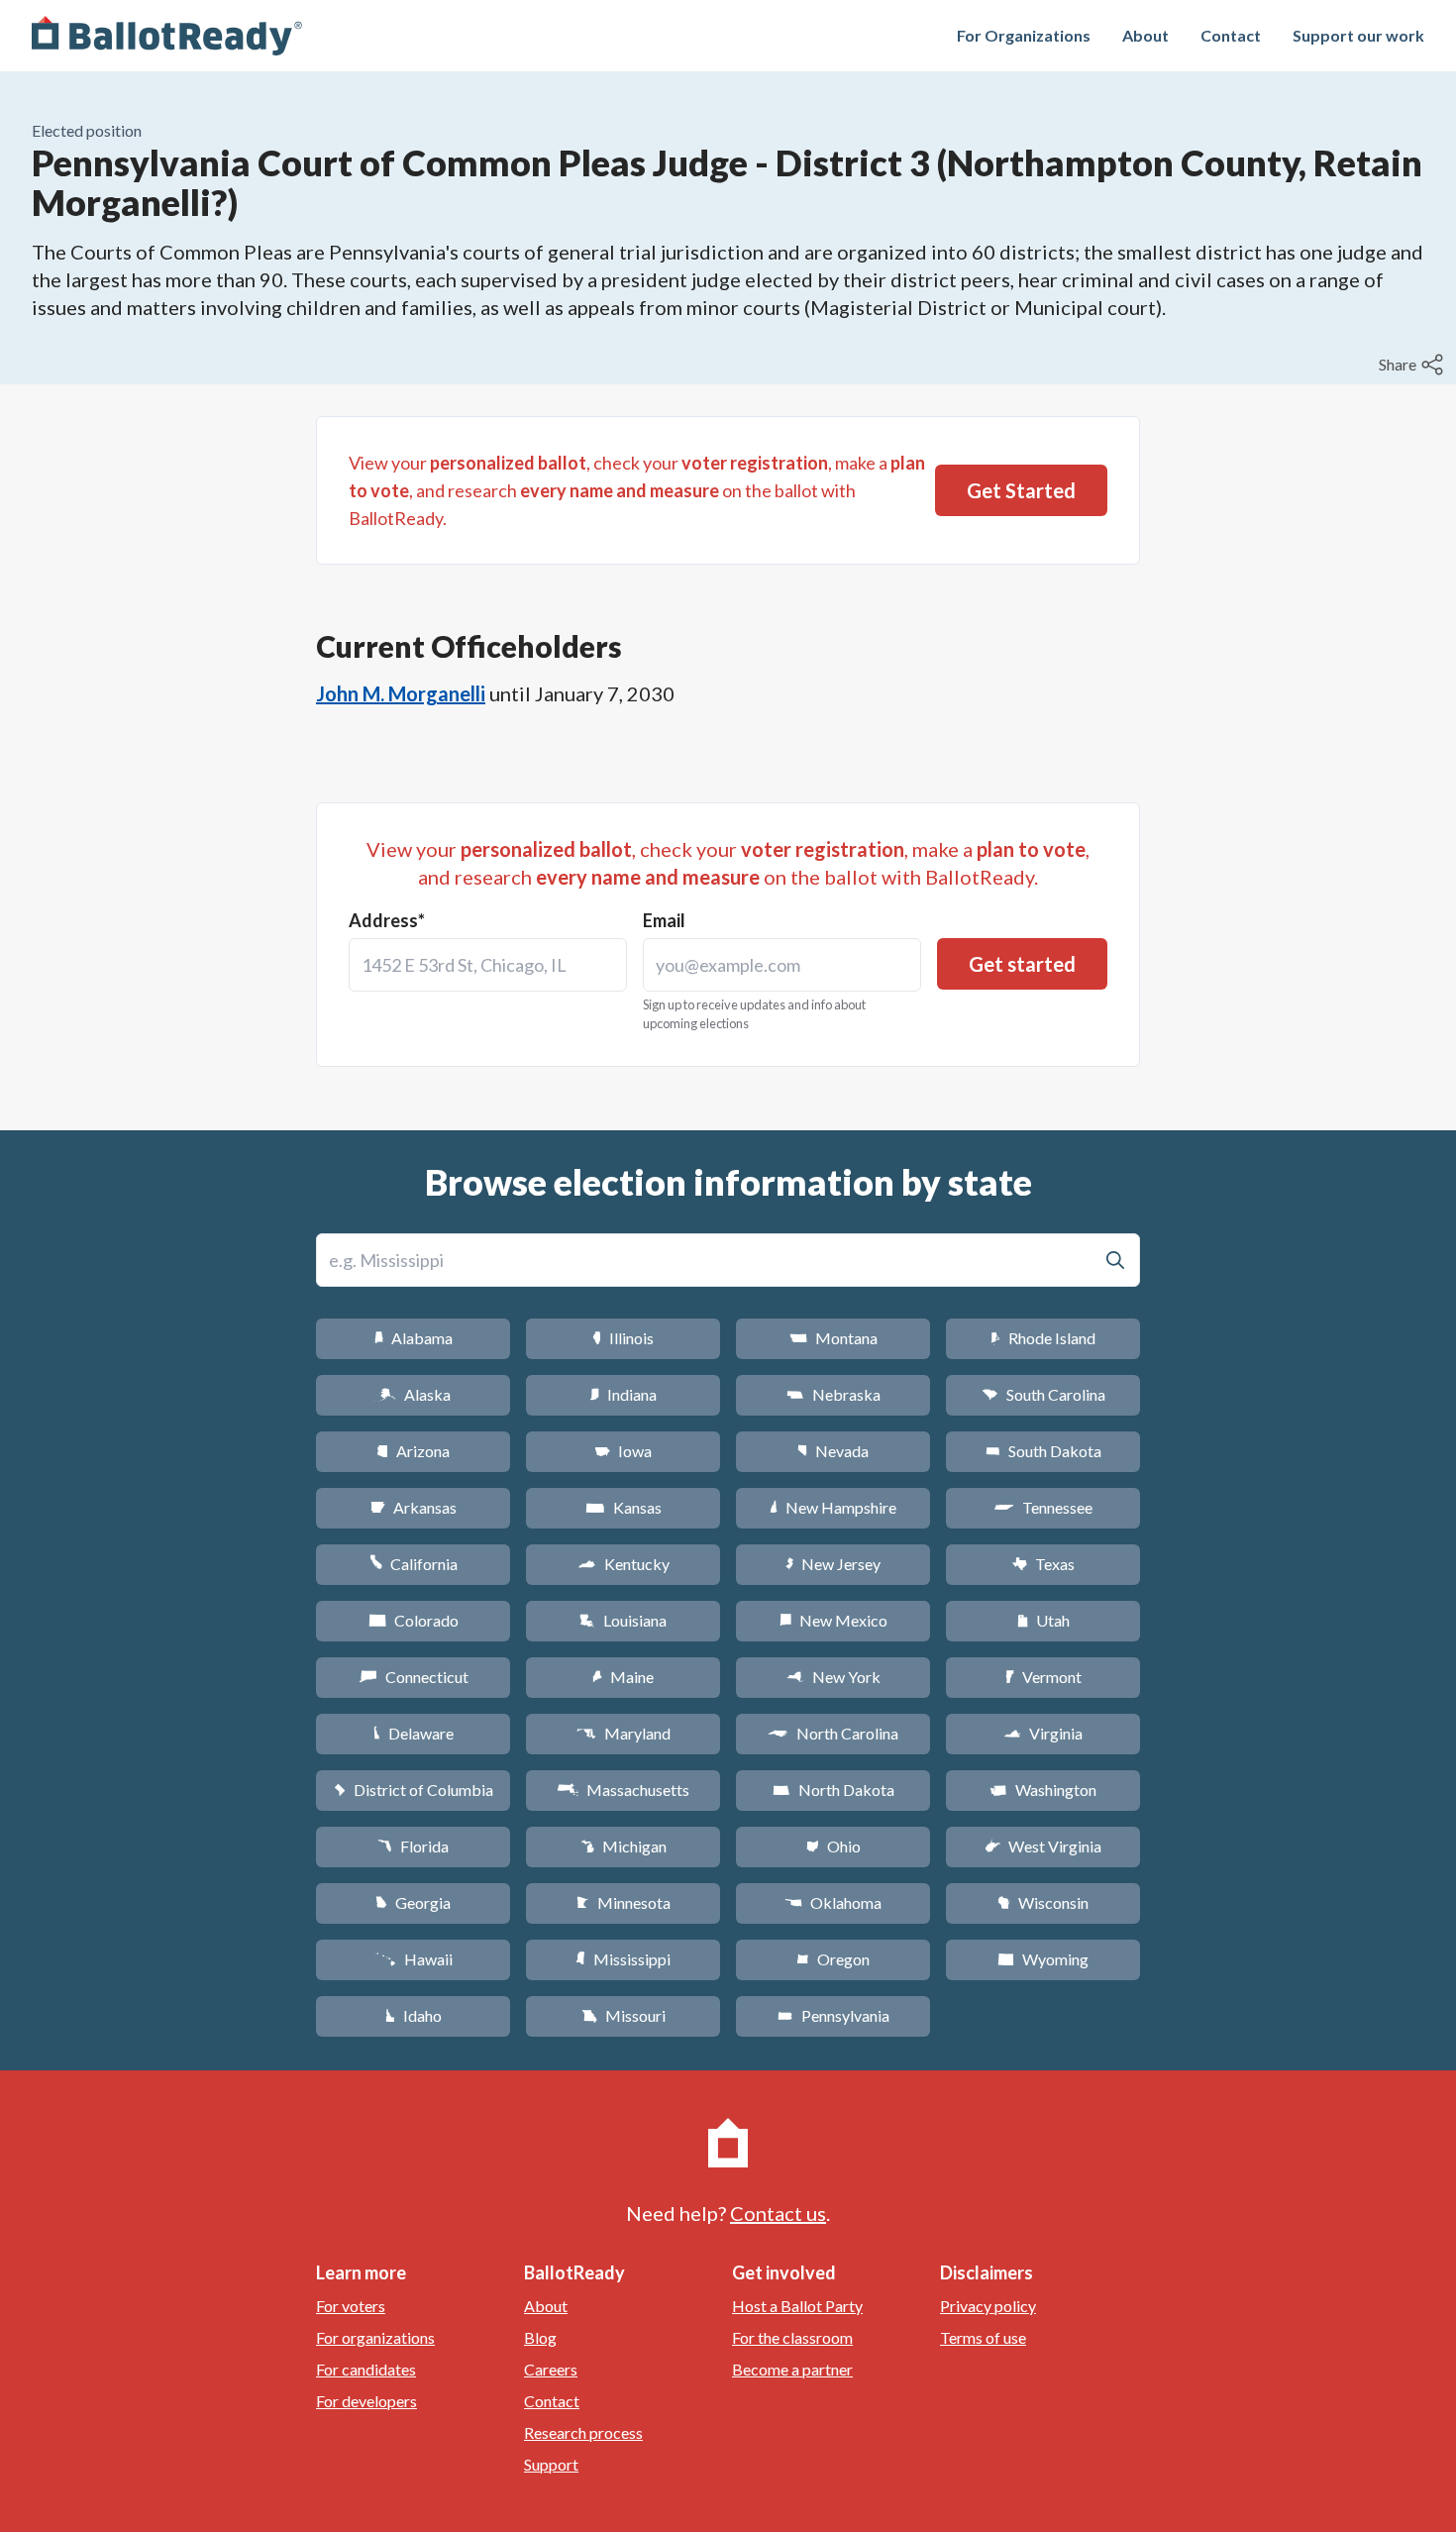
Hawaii (414, 1959)
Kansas (624, 1507)
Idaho (414, 2015)
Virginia (1043, 1733)
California (414, 1564)
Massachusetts (623, 1790)
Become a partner (792, 2369)
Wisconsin (1043, 1902)
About (1145, 35)
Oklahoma (833, 1902)
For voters (351, 2306)
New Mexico (833, 1620)
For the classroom (792, 2337)
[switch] (1413, 365)
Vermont (1043, 1677)
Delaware (414, 1733)
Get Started (1021, 490)
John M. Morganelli (401, 693)
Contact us (778, 2213)
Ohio (833, 1846)
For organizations (375, 2337)
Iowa (623, 1451)
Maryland (624, 1733)
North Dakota (833, 1790)
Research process (583, 2432)
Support (551, 2464)
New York (833, 1677)
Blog (540, 2337)
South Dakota (1043, 1451)
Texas (1043, 1564)
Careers (551, 2369)
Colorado (414, 1620)
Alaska (414, 1394)
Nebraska (833, 1394)
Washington (1043, 1790)
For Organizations (1024, 35)
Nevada (833, 1451)
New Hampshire (833, 1507)
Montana (833, 1338)
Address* (387, 920)
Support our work (1358, 35)
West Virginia (1043, 1846)
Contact (1231, 35)
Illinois (623, 1338)
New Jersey (833, 1564)
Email (664, 920)
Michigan (624, 1846)
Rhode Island (1043, 1338)
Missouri (624, 2015)
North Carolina (833, 1733)
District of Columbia (414, 1790)
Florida (413, 1846)
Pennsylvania (833, 2015)
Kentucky (624, 1564)
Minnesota (624, 1902)
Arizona (413, 1451)
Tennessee (1043, 1507)
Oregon (833, 1959)
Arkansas (414, 1507)
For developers (366, 2401)
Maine (623, 1677)
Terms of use (983, 2337)
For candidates (366, 2369)
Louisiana (623, 1620)
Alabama (414, 1338)
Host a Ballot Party (797, 2306)
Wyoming (1043, 1959)
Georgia (413, 1902)
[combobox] (488, 965)
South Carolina (1043, 1394)
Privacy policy (988, 2306)
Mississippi (623, 1959)
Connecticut (414, 1677)
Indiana (623, 1394)
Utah (1043, 1620)
